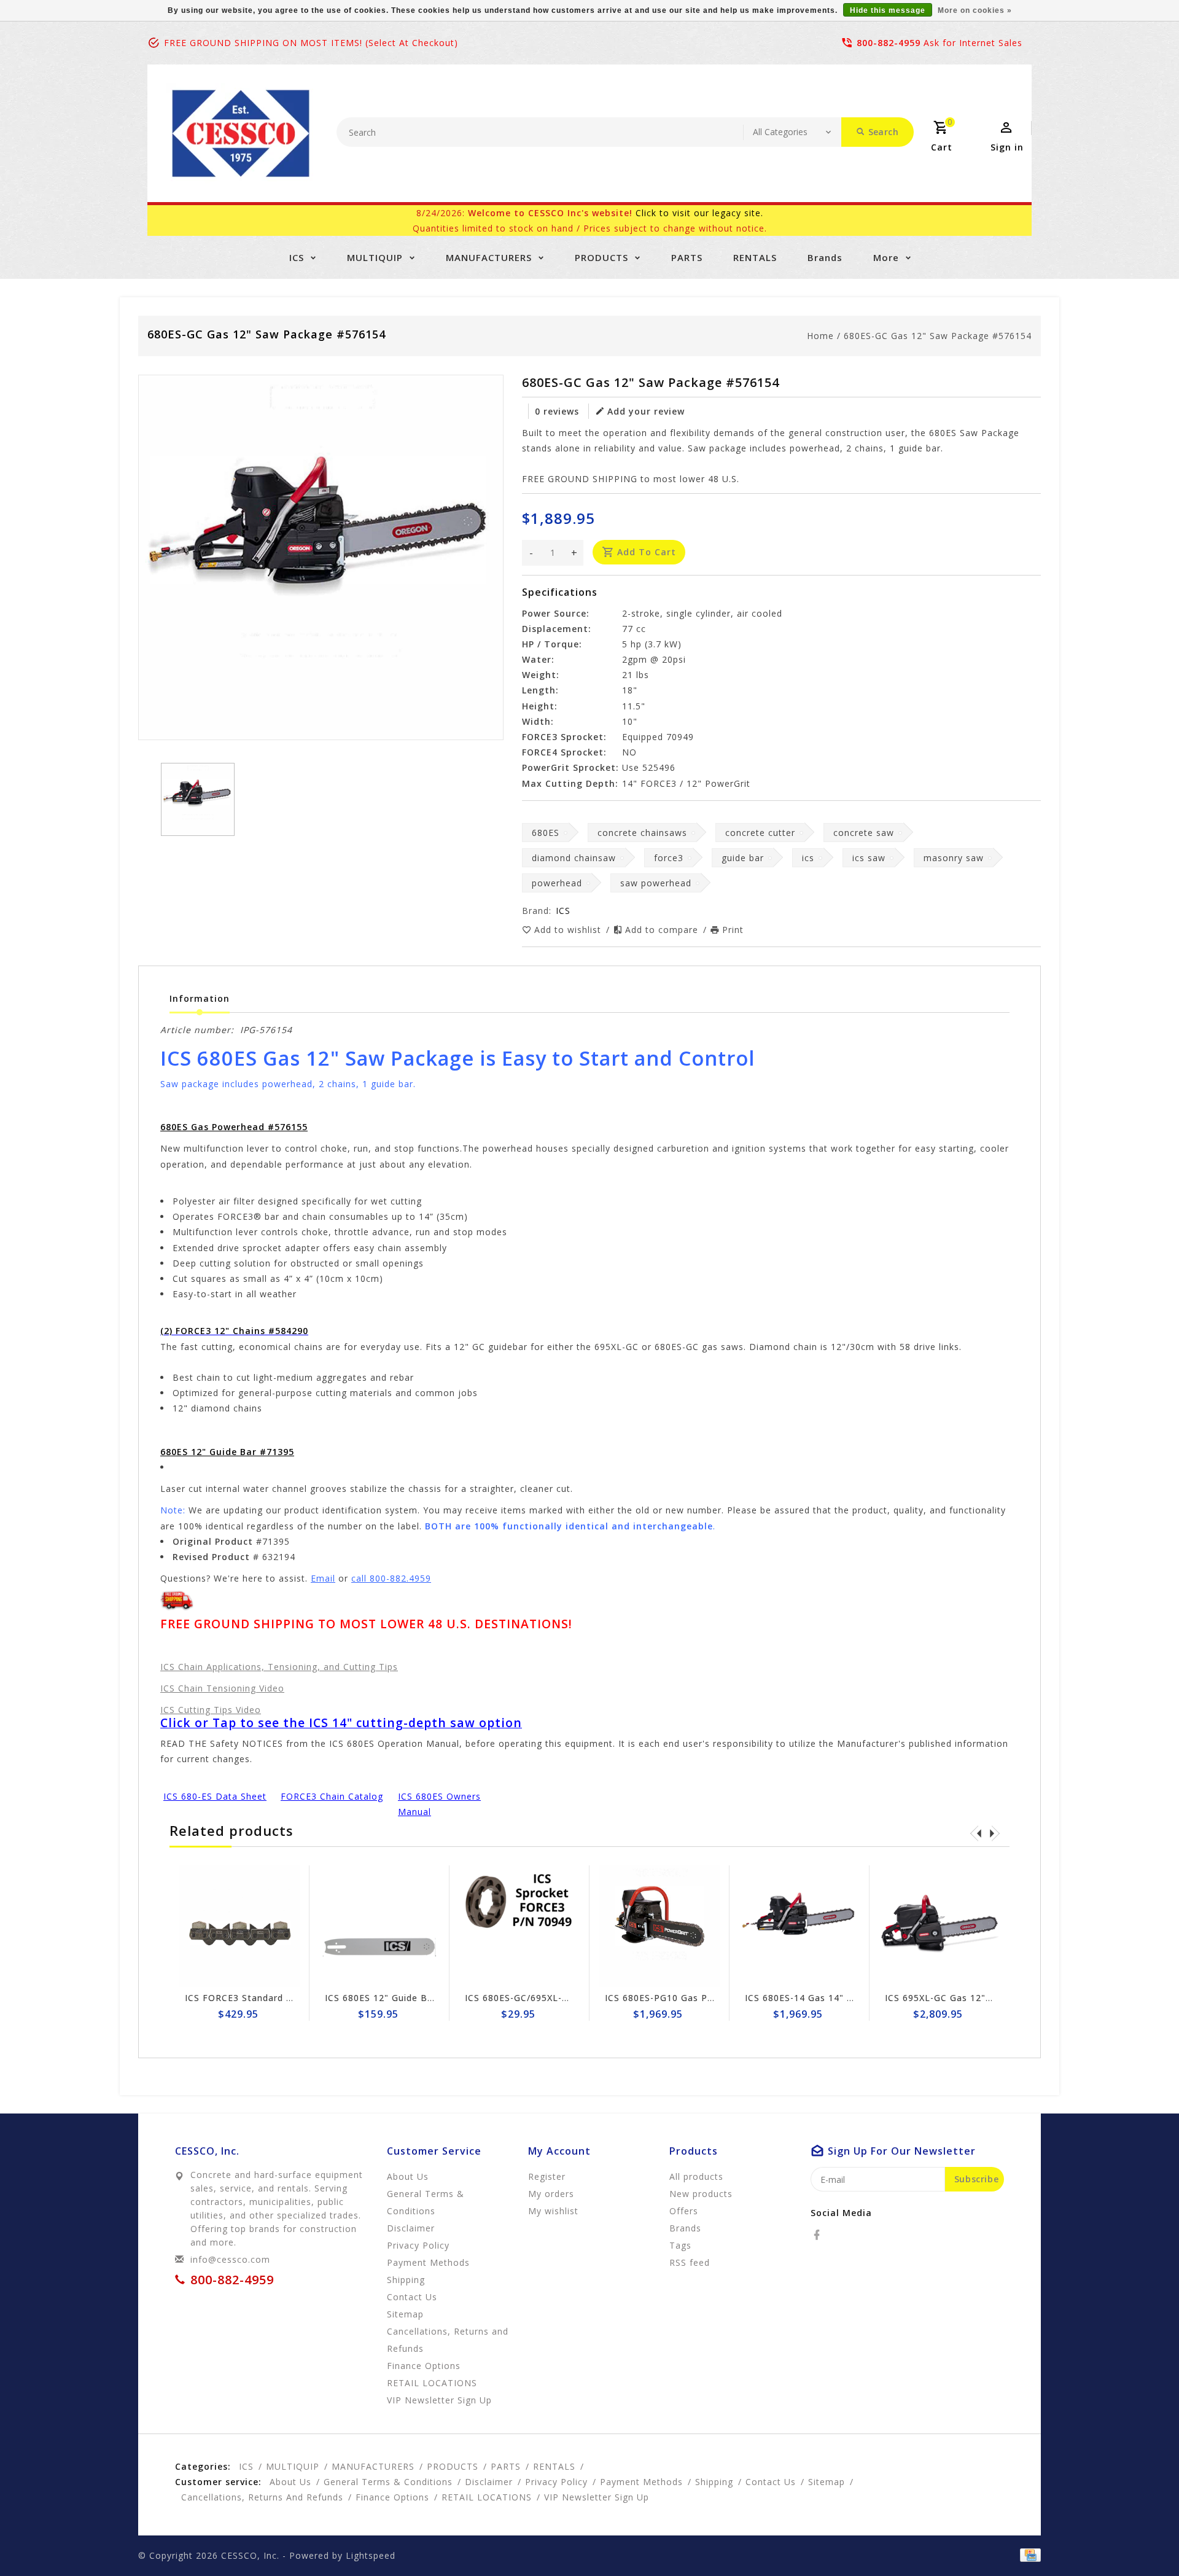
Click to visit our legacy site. (699, 213)
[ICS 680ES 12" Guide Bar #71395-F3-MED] (379, 1926)
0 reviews (557, 411)
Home (820, 336)
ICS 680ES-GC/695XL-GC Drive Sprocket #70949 (574, 1998)
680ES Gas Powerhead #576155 (234, 1127)
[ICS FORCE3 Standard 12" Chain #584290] (239, 1926)
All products (696, 2176)
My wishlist (553, 2211)
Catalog (366, 1796)
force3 (669, 858)
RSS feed (690, 2262)
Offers (684, 2211)
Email (323, 1578)
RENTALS (755, 257)
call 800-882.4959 (391, 1578)
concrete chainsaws (642, 833)
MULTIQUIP (375, 257)
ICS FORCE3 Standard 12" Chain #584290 (279, 1998)
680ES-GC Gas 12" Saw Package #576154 (938, 336)
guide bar (743, 858)
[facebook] (820, 2235)
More (886, 257)
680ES (546, 833)
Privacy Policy (418, 2245)
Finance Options (424, 2366)
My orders (551, 2194)
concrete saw (864, 833)
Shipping (406, 2280)
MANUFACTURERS (489, 257)
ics (808, 858)
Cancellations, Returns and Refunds (448, 2340)
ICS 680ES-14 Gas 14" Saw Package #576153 (847, 1998)
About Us (408, 2176)
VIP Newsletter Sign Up (439, 2400)
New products (701, 2194)
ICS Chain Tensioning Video (222, 1688)
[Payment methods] (1028, 2555)
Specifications (560, 592)
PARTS (687, 257)
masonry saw (954, 858)
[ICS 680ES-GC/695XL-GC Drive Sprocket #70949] (519, 1926)
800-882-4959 (889, 43)
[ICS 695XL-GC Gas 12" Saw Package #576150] (940, 1926)
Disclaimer (411, 2228)
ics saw (869, 858)
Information (200, 998)
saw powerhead (656, 883)
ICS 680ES (422, 1796)
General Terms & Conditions (426, 2202)
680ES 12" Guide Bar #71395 (227, 1452)
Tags (680, 2245)
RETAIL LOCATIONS (432, 2383)
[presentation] (976, 1833)
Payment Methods (428, 2262)
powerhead (557, 883)
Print (733, 930)
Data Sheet (241, 1796)
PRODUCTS (601, 257)
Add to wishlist (569, 930)
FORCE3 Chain (314, 1796)
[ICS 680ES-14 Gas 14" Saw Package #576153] (800, 1926)
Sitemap (405, 2314)
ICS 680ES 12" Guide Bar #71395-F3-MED (419, 1998)
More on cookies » (975, 10)
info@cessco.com (230, 2259)
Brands (825, 257)
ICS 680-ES (189, 1796)
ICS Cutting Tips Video (211, 1710)
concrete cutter (760, 833)
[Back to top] (1142, 2539)
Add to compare (663, 930)
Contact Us (412, 2297)
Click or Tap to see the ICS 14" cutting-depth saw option (341, 1723)
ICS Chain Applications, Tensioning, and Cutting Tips (279, 1667)
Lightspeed (371, 2555)
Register (547, 2176)
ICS (297, 257)
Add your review (646, 411)
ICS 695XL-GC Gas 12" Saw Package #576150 (988, 1998)
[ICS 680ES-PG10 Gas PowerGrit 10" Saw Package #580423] (660, 1926)
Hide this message (888, 10)
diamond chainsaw (574, 858)
